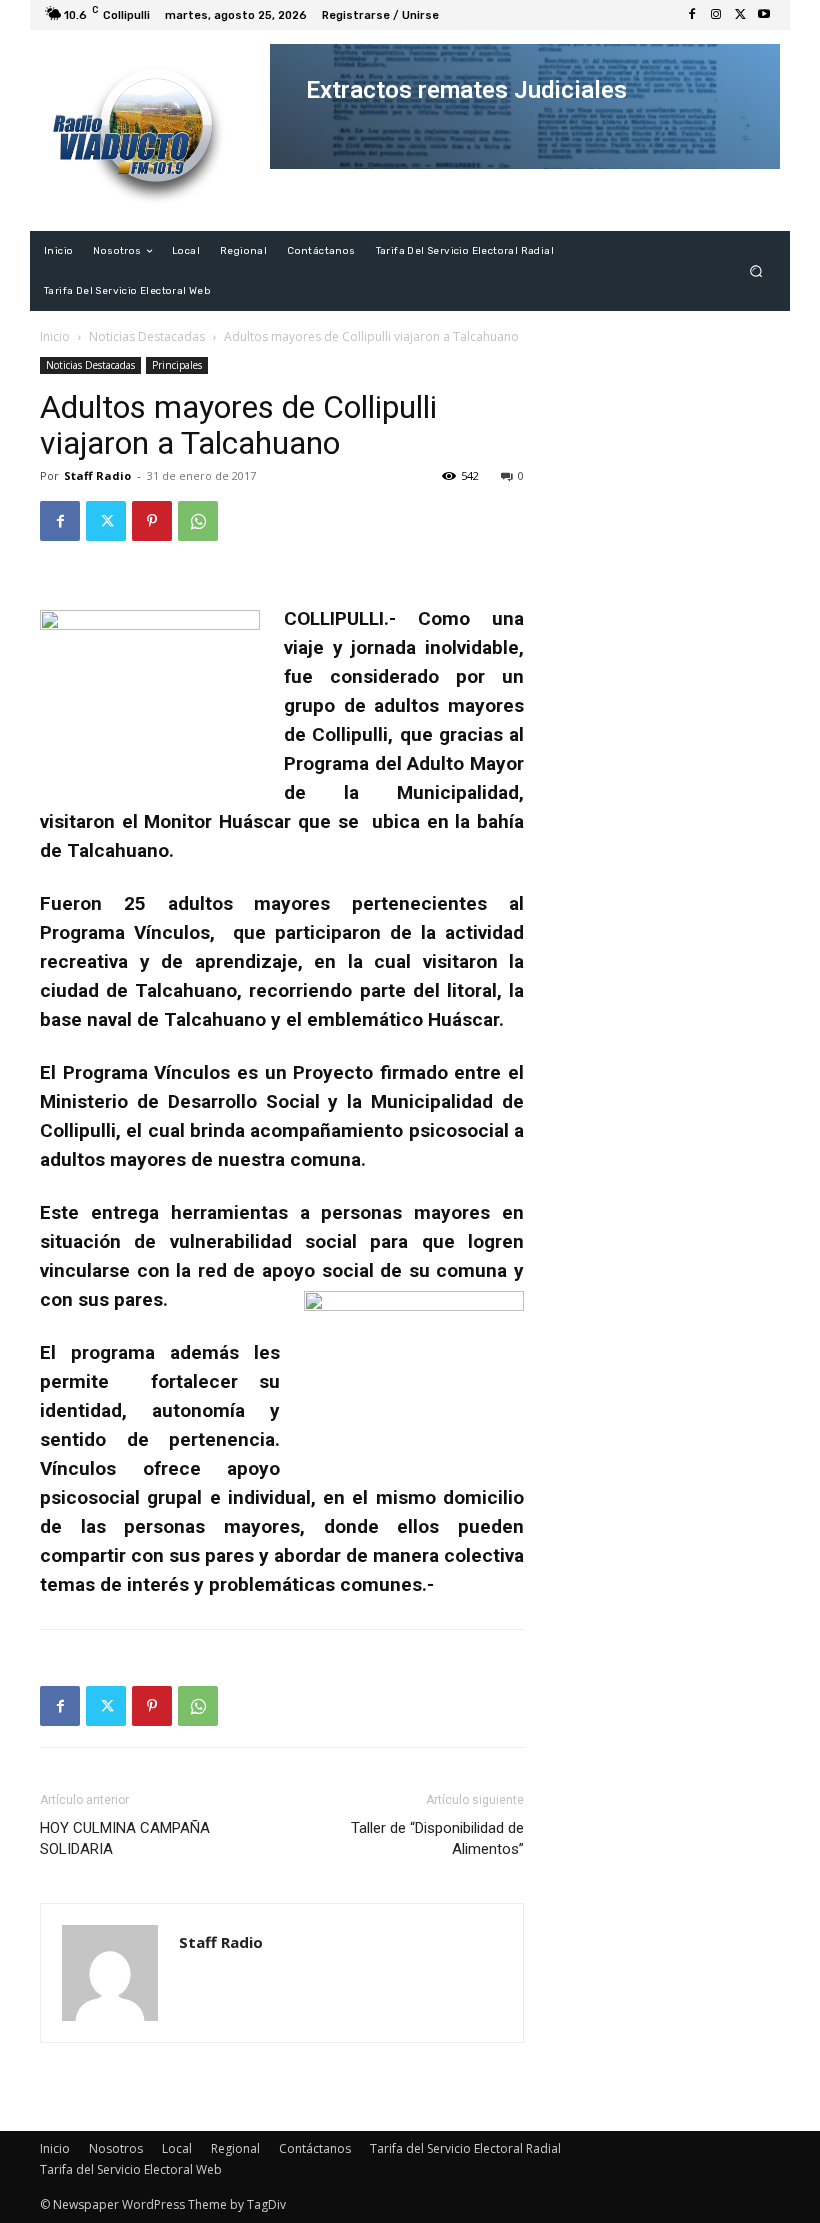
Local (177, 2148)
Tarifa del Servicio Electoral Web (131, 2169)
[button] (756, 271)
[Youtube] (764, 15)
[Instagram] (716, 15)
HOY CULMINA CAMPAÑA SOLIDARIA (125, 1838)
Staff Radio (97, 475)
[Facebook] (692, 15)
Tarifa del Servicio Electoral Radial (465, 2148)
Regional (235, 2148)
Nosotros (116, 2148)
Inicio (55, 336)
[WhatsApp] (198, 521)
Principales (177, 365)
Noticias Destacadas (147, 336)
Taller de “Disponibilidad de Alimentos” (437, 1838)
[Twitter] (740, 15)
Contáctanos (315, 2148)
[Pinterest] (152, 521)
